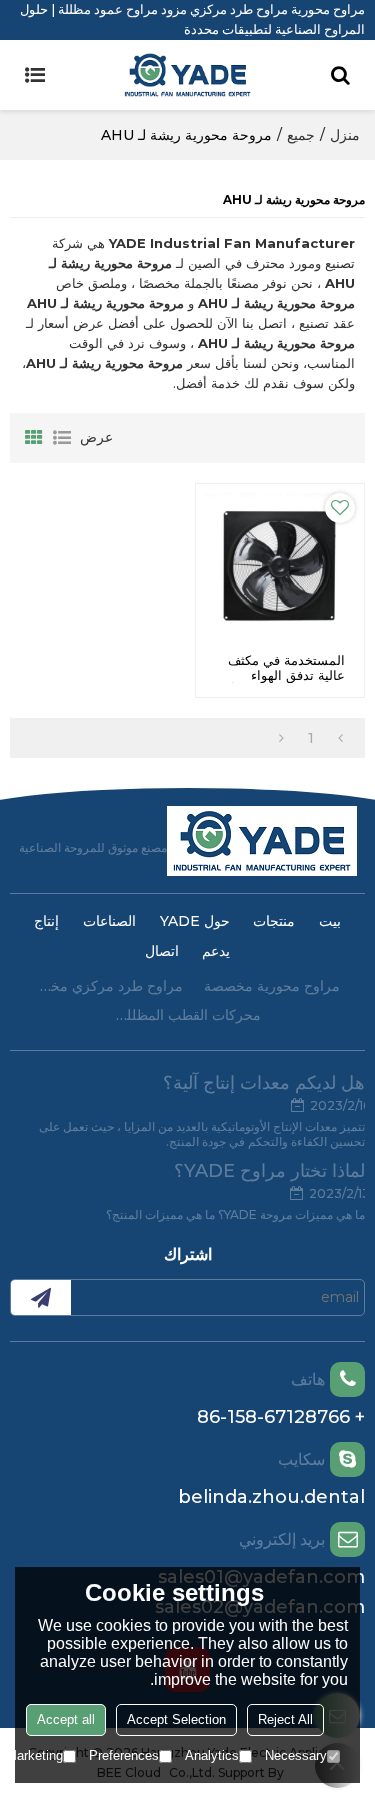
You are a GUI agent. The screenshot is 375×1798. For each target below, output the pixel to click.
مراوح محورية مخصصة (272, 986)
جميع (301, 135)
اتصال (162, 951)
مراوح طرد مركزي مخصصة (109, 986)
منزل (345, 135)
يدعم (216, 951)
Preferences (124, 1755)
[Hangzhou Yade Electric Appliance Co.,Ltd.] (187, 75)
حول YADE (195, 921)
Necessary (296, 1755)
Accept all (66, 1719)
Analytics (212, 1755)
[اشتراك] (41, 1297)
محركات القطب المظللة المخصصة (188, 1015)
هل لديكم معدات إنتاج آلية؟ (264, 1083)
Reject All (285, 1719)
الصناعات (109, 921)
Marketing (34, 1755)
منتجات (274, 921)
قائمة (62, 438)
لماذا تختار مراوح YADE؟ (269, 1171)
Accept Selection (176, 1719)
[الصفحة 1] (340, 738)
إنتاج (46, 921)
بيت (330, 921)
